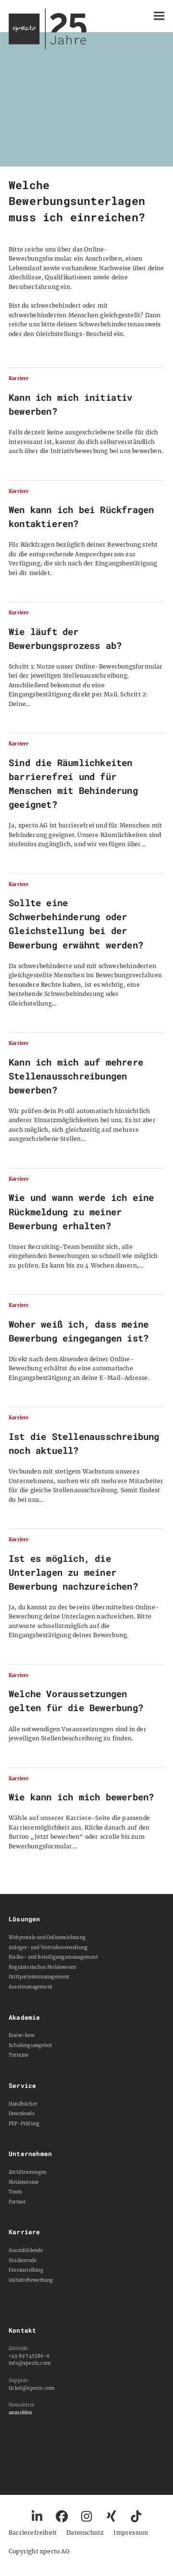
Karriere (19, 379)
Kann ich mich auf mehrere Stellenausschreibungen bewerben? (76, 1076)
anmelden (21, 2413)
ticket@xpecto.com (32, 2388)
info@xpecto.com (30, 2363)
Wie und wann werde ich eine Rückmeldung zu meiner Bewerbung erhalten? (81, 1211)
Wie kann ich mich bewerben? (81, 1797)
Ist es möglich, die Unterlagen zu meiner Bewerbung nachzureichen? (73, 1572)
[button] (159, 16)
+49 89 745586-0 (29, 2356)
